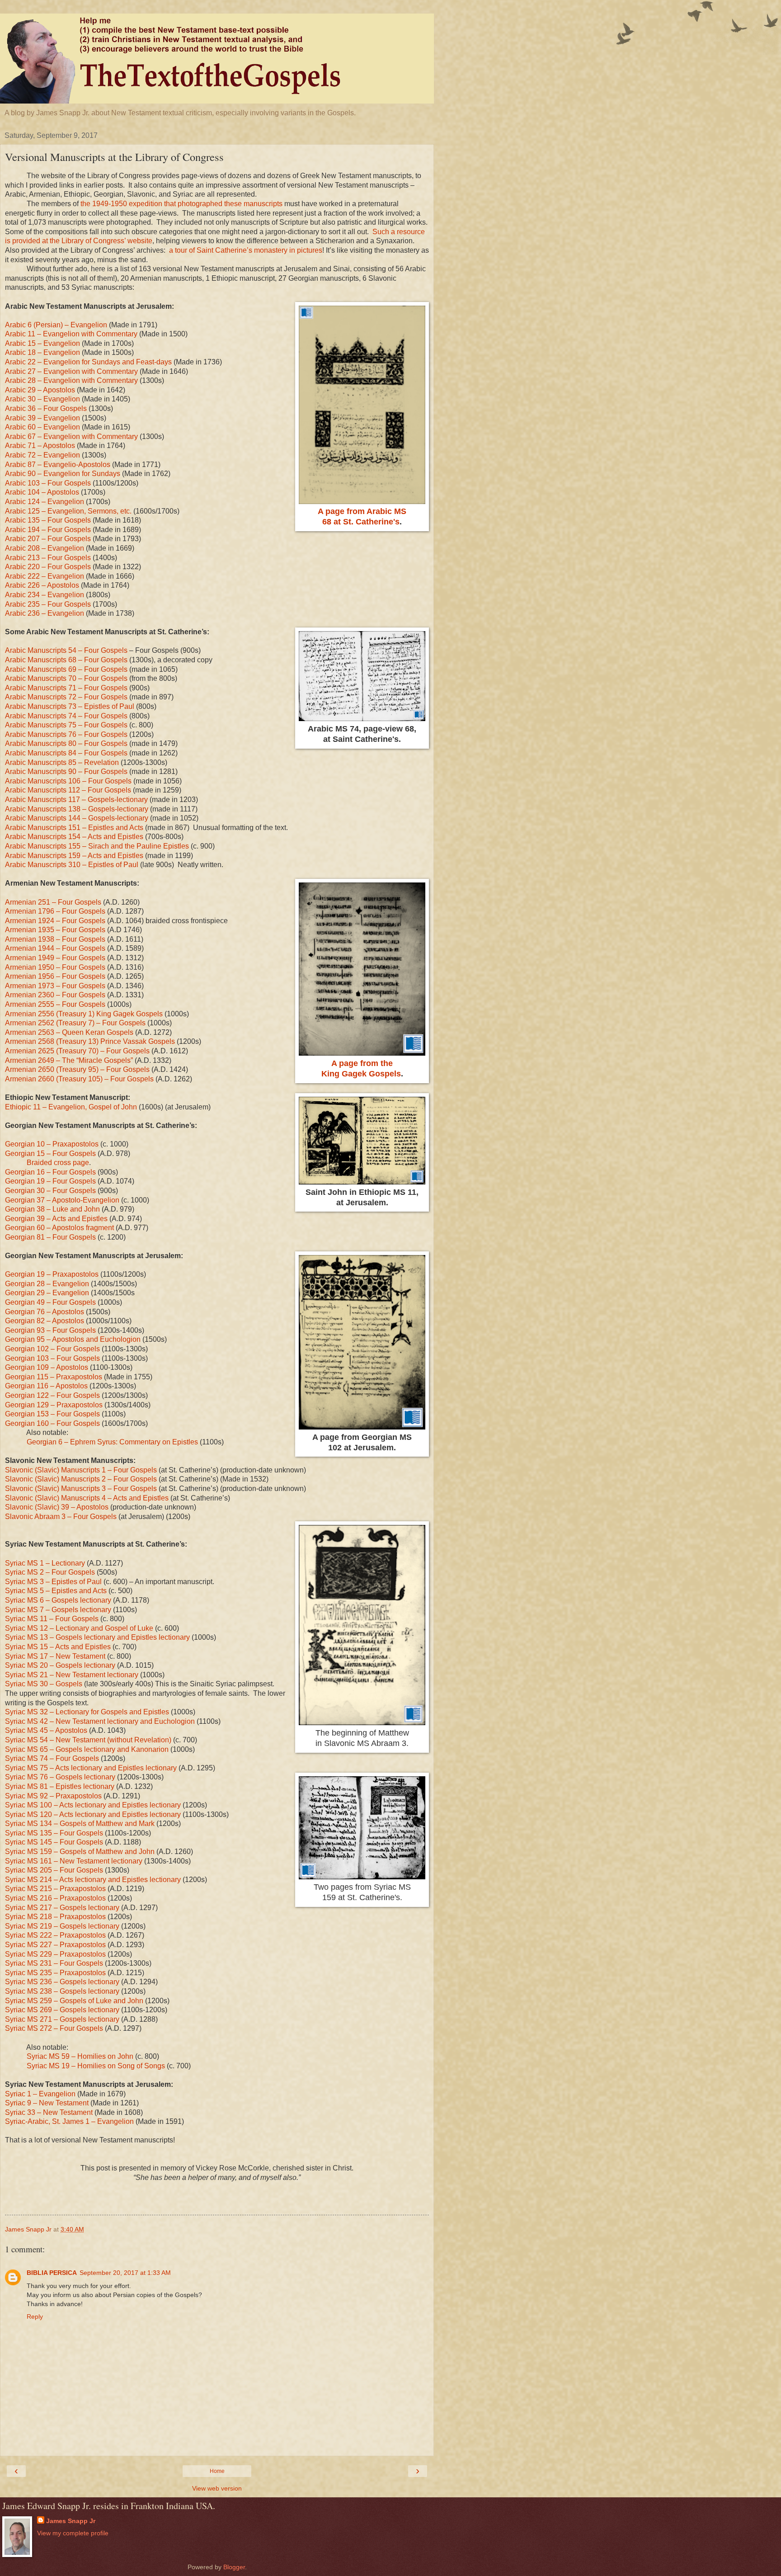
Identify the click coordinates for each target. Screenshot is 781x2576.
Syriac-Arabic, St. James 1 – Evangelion (69, 2121)
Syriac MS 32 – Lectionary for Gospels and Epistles (87, 1712)
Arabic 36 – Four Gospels (46, 408)
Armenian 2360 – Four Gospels (55, 995)
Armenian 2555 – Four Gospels (55, 1004)
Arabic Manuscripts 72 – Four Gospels (66, 697)
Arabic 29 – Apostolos (40, 390)
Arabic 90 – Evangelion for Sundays (63, 474)
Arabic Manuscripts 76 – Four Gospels (66, 734)
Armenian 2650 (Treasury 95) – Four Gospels (77, 1069)
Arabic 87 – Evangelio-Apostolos (58, 465)
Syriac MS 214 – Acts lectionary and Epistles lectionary (93, 1880)
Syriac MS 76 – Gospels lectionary (60, 1777)
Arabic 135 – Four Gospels (48, 520)
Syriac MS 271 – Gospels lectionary (62, 2019)
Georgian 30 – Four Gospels (50, 1191)
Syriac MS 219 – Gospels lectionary (62, 1926)
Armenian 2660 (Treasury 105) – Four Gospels (79, 1079)
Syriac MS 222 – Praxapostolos (55, 1935)
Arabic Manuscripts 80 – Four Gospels (66, 743)
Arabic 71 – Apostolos (40, 446)
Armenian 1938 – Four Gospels (55, 939)
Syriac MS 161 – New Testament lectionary (74, 1861)
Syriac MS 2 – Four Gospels (50, 1572)
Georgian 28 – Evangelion (47, 1284)
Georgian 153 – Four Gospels (52, 1414)
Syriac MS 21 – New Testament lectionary (72, 1675)
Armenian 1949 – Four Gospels (55, 958)
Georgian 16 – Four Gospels (50, 1172)
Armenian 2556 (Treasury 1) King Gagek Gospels (84, 1014)
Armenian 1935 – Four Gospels (55, 930)
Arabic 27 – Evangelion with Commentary (71, 371)
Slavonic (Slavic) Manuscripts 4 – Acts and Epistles (87, 1498)
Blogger (234, 2567)
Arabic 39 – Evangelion (42, 418)
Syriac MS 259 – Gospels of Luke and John (74, 2001)
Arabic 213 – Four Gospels (48, 558)
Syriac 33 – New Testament (49, 2112)
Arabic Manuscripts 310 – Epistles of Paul (72, 865)
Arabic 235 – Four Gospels (48, 604)
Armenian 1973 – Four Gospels (55, 986)
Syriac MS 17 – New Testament (55, 1656)
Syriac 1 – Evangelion (40, 2094)
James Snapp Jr (71, 2521)
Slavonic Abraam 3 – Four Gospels (61, 1517)
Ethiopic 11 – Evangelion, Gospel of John (71, 1107)
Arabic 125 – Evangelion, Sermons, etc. (68, 511)
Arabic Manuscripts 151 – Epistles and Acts (74, 828)
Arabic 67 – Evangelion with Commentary (71, 436)
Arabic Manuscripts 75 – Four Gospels (66, 725)
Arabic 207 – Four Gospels (48, 539)
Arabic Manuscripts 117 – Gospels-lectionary (76, 800)
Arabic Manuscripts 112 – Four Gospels (68, 790)
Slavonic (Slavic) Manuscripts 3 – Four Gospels (81, 1489)
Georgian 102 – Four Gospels (52, 1349)
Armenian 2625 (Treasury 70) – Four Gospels (77, 1051)
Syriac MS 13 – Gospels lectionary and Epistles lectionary (97, 1637)
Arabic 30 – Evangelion (42, 399)
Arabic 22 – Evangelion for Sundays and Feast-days (88, 362)
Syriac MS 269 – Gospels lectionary (62, 2010)
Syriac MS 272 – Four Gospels (54, 2028)
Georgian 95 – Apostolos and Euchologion (73, 1339)
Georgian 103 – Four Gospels (52, 1358)
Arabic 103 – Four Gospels (48, 483)
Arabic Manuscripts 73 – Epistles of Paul (70, 706)
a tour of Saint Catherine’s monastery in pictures (246, 250)
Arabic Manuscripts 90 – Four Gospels (66, 771)
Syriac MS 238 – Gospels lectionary (62, 1991)
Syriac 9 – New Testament (47, 2103)
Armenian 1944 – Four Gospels (55, 948)
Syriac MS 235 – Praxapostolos (55, 1973)
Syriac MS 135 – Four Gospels (54, 1833)
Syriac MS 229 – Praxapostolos (55, 1954)
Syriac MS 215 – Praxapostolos (55, 1889)
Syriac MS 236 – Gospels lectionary (62, 1982)
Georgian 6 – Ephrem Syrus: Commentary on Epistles (112, 1442)
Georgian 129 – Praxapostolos (54, 1405)
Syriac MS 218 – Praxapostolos (55, 1917)
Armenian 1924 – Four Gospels (55, 921)
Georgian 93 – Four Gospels (50, 1330)
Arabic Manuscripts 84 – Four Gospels (66, 753)
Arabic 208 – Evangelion (45, 548)
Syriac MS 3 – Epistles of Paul (53, 1582)
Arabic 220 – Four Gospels (48, 567)
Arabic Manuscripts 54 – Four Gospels (66, 650)
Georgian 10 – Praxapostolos (52, 1144)
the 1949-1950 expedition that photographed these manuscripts (181, 204)
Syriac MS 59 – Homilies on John (80, 2056)
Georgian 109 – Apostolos (47, 1367)
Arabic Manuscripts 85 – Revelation (62, 762)
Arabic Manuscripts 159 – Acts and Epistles (74, 856)
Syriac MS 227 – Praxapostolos (55, 1945)
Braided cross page (58, 1163)
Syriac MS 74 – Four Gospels (52, 1758)
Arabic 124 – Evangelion (45, 502)
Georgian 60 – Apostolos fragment (59, 1228)
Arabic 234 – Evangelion (45, 595)
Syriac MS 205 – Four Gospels (54, 1870)
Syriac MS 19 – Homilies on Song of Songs (96, 2066)
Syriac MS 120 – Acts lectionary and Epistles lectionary (93, 1814)
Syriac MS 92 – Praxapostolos (53, 1796)
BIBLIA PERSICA (52, 2273)
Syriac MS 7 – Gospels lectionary (58, 1610)
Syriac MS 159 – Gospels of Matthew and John (80, 1852)
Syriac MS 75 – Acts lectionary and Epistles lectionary (91, 1768)
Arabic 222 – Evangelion (45, 576)
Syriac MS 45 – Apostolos (46, 1730)
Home (217, 2471)
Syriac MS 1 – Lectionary (45, 1563)
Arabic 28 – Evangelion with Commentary (71, 380)
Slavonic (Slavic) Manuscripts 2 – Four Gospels (81, 1479)
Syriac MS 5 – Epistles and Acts (56, 1591)
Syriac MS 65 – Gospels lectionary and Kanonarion (87, 1749)
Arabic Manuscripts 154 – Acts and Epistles (74, 837)
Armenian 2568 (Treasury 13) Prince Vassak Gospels (90, 1041)
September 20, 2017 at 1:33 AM (125, 2273)
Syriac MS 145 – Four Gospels (54, 1842)
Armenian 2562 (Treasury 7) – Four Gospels (75, 1023)
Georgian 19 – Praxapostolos (52, 1274)
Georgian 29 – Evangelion (47, 1293)
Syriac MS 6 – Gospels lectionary (58, 1600)
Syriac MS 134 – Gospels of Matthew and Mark (80, 1823)
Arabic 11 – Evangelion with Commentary (71, 334)
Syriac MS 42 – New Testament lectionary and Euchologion (100, 1721)
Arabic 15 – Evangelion (42, 343)
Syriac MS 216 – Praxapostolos (55, 1898)
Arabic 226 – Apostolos (42, 585)
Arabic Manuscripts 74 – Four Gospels (66, 716)
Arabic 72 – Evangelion (42, 455)
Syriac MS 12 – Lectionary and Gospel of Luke (79, 1628)
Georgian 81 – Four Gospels (50, 1237)
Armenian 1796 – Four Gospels (55, 911)
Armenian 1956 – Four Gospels (55, 976)
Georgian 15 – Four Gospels (50, 1154)
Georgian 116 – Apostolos (46, 1386)
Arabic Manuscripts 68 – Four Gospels (66, 660)
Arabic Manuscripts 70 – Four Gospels (66, 678)
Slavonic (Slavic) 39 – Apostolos (57, 1507)
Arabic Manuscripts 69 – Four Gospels (66, 669)
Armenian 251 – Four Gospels (53, 902)
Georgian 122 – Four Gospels (52, 1395)
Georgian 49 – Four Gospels (50, 1302)
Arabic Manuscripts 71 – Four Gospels (66, 688)
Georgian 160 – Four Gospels (52, 1423)
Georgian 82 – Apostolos (45, 1321)
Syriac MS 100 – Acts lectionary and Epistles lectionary (93, 1805)
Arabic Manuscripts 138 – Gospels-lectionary (77, 809)
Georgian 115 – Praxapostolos (54, 1377)
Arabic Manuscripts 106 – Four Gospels (68, 781)
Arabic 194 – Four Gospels (48, 530)
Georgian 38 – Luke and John (52, 1209)
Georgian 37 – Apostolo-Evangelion (62, 1200)
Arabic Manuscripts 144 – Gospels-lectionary (77, 818)
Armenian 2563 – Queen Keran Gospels (69, 1032)
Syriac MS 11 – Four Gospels (52, 1619)
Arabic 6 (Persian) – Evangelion (56, 325)
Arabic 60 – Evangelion (42, 427)
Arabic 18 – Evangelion (42, 352)
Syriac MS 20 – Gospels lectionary (60, 1665)
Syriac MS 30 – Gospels (44, 1684)
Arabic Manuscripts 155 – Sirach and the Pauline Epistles (97, 846)
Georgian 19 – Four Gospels (50, 1181)
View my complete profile (73, 2533)
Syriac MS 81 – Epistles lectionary (60, 1786)
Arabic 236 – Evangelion (45, 613)
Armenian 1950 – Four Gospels (55, 967)
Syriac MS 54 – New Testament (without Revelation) (88, 1740)
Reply (35, 2317)
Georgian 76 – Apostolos (45, 1312)
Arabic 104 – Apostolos (42, 492)
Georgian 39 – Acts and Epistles (56, 1219)
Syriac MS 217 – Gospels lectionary (62, 1908)
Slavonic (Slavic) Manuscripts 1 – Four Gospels (81, 1470)
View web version (217, 2488)
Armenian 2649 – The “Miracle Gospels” (69, 1060)
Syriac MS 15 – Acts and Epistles (58, 1647)
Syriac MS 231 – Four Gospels (54, 1963)
